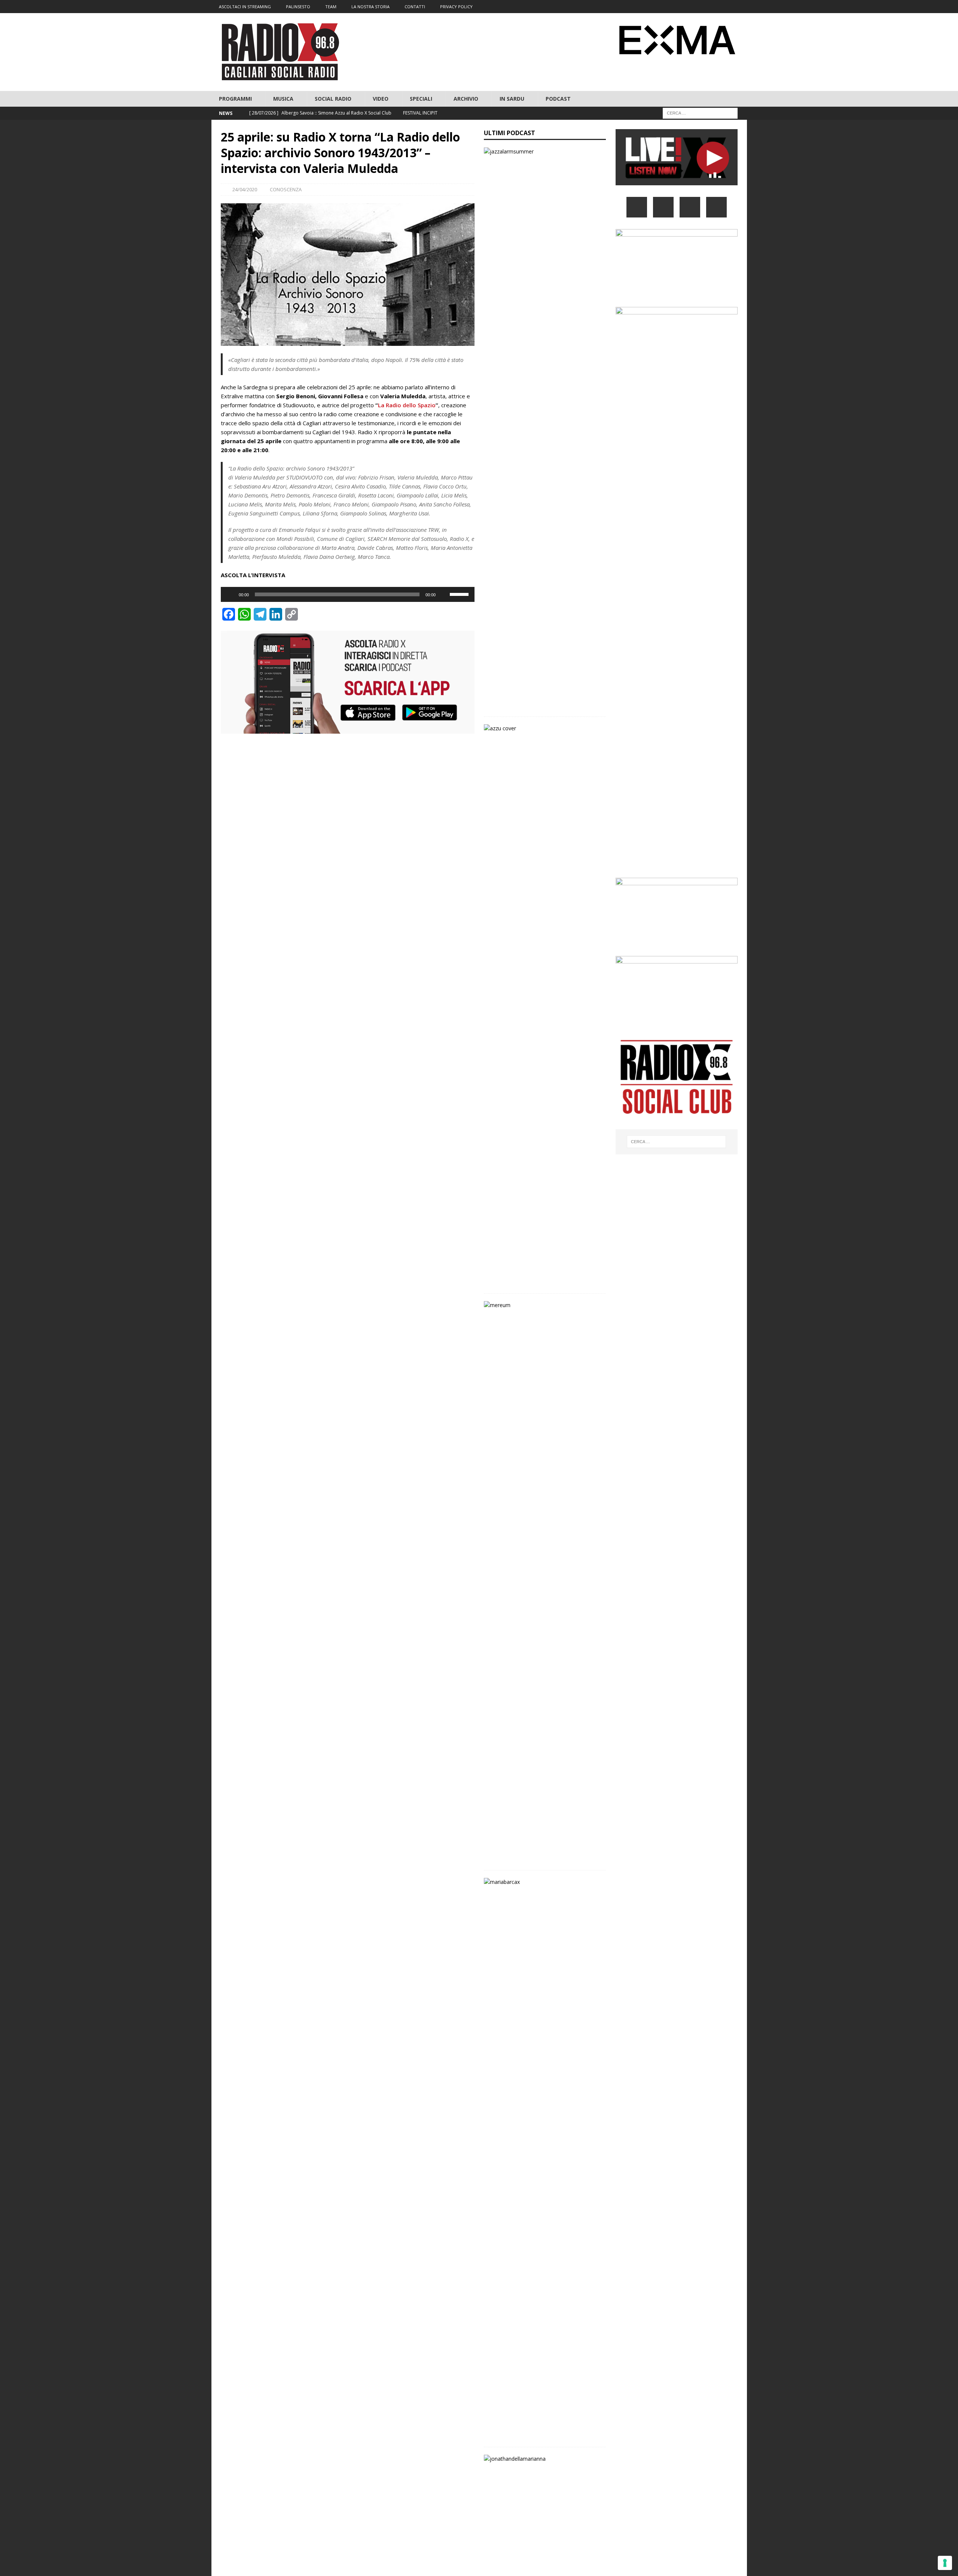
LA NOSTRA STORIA (370, 7)
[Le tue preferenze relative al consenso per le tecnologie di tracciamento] (945, 2563)
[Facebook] (682, 7)
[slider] (460, 594)
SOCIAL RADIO (333, 99)
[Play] (231, 594)
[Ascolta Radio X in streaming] (677, 181)
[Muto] (444, 594)
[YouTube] (716, 207)
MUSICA (283, 99)
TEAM (331, 7)
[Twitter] (697, 7)
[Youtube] (726, 7)
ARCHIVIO (466, 99)
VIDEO (381, 99)
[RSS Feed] (740, 7)
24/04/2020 (245, 189)
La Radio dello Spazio (407, 405)
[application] (348, 594)
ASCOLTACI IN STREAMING (245, 7)
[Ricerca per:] (700, 113)
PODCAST (558, 99)
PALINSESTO (298, 7)
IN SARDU (512, 99)
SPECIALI (421, 99)
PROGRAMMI (235, 99)
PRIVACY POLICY (456, 7)
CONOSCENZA (286, 189)
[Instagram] (711, 7)
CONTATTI (415, 7)
